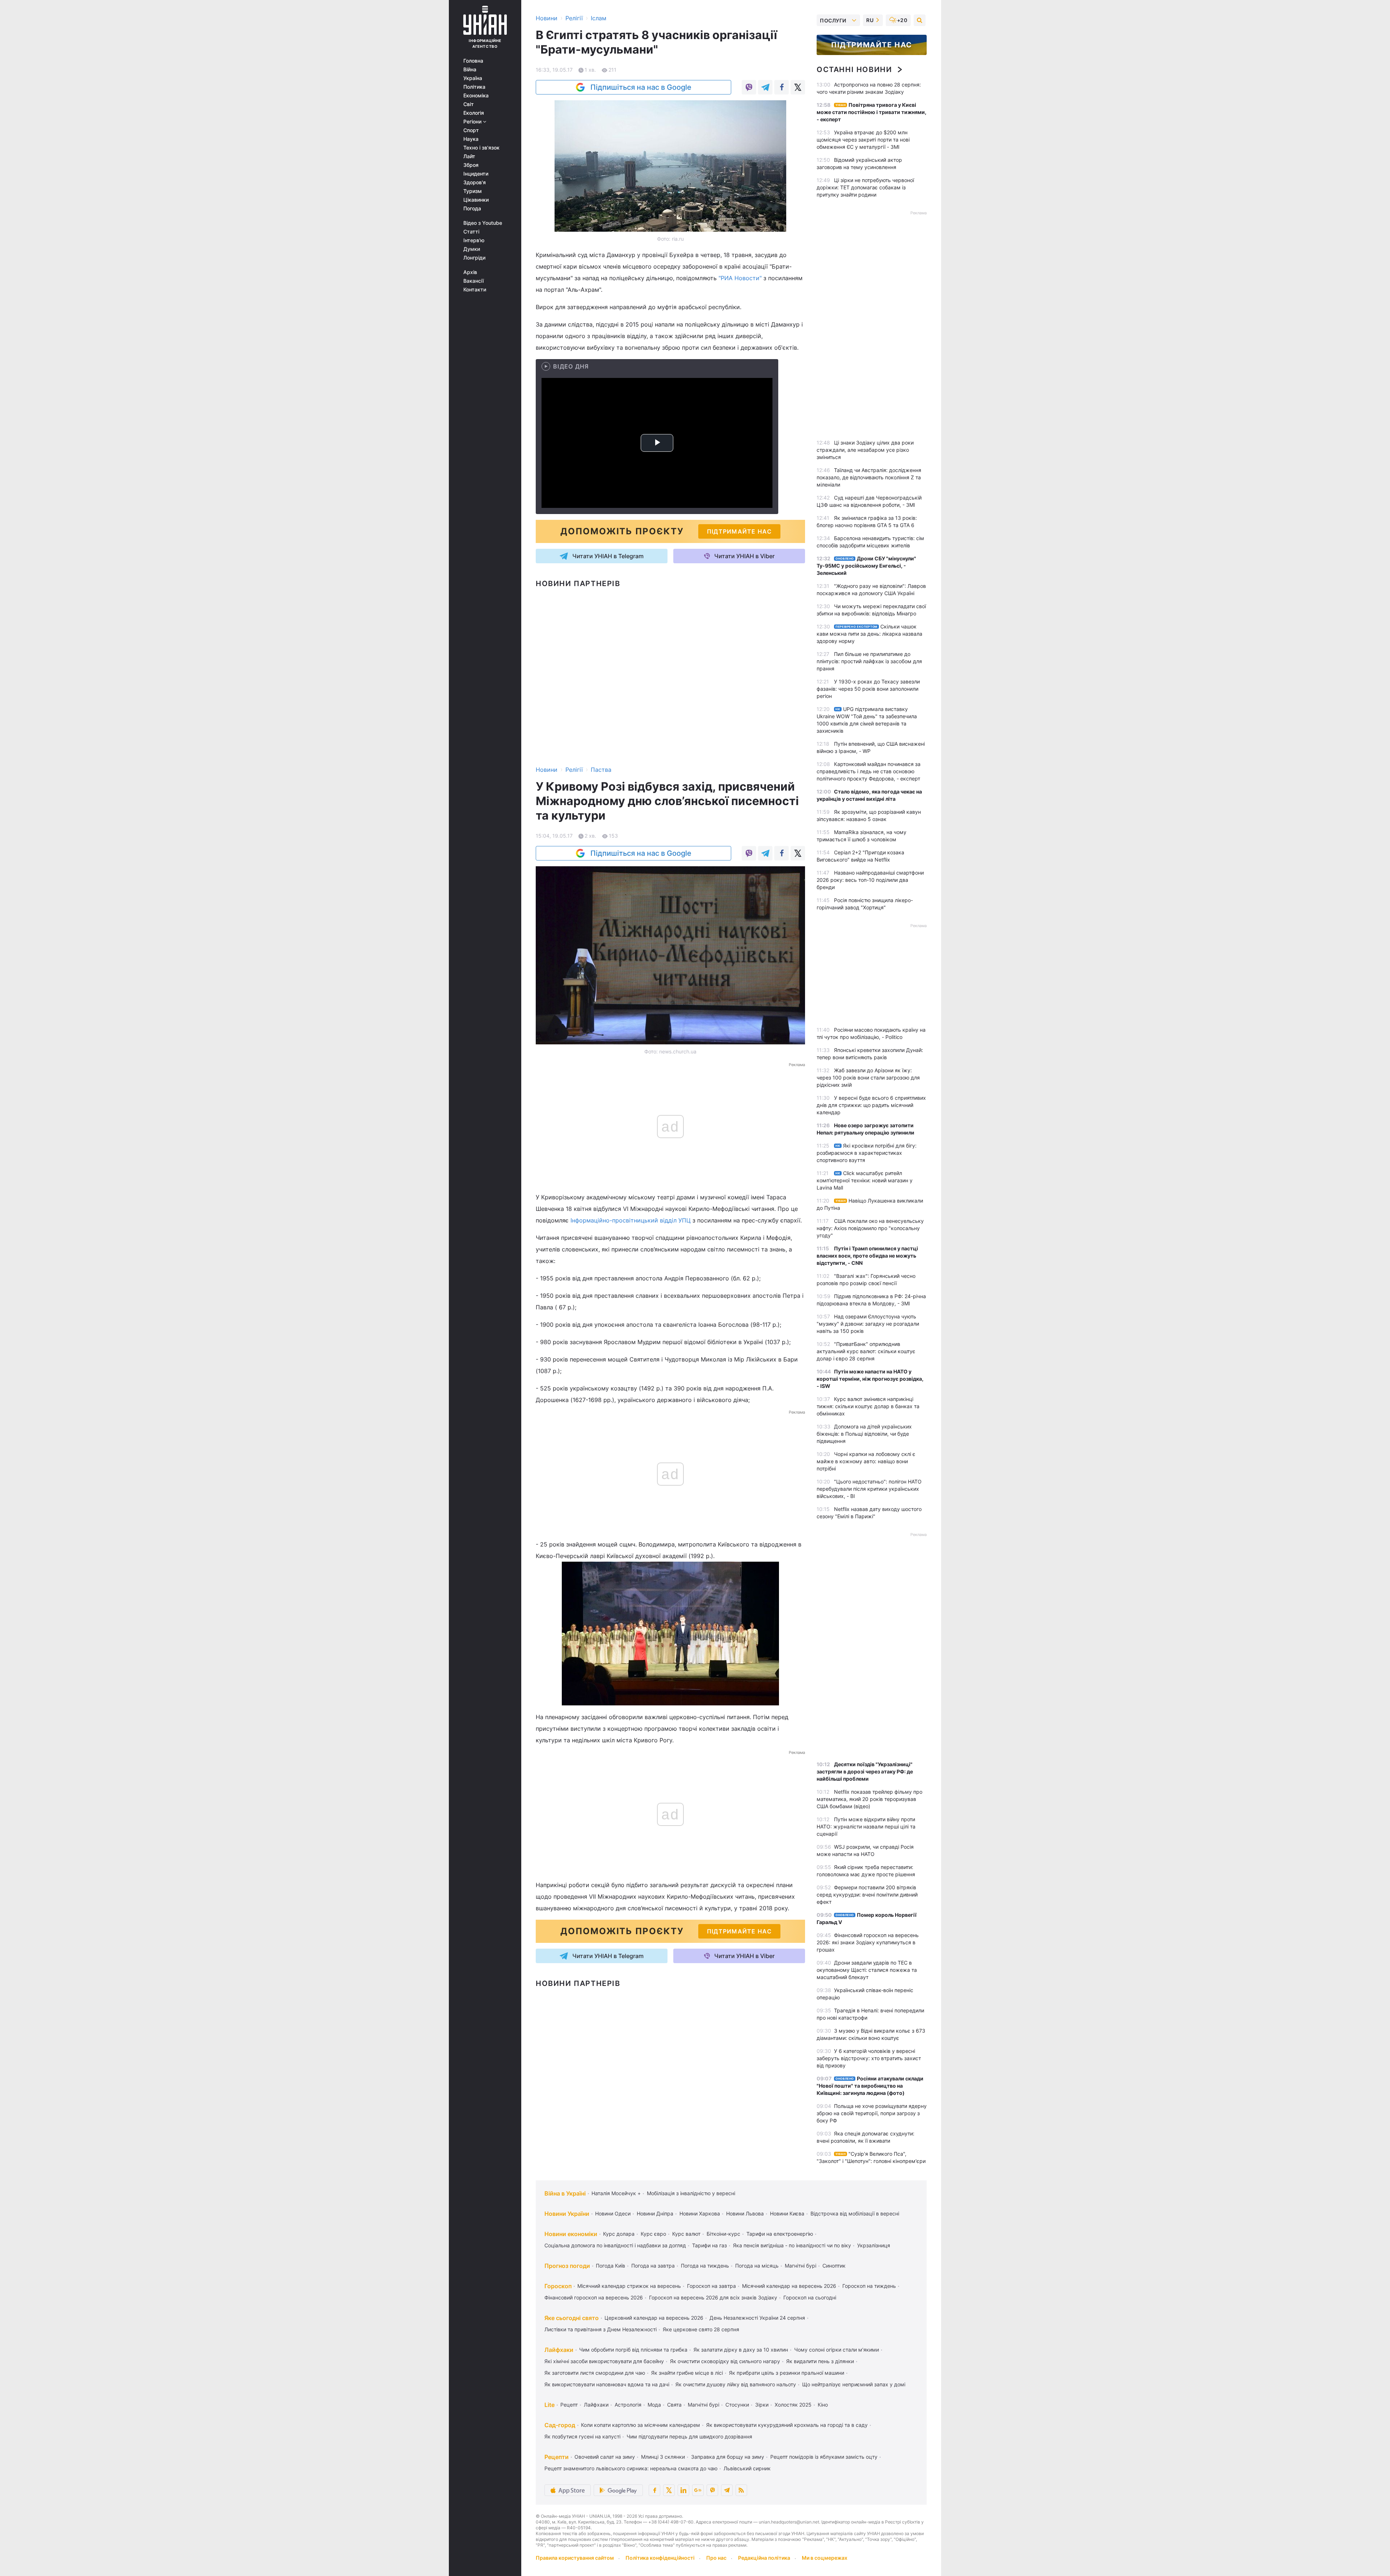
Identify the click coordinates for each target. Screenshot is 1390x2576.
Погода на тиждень (705, 2266)
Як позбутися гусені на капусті (582, 2436)
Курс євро (653, 2234)
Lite (549, 2405)
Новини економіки (571, 2234)
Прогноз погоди (567, 2266)
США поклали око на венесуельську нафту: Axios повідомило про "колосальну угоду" (870, 1228)
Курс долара (619, 2234)
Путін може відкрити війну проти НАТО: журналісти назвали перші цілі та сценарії (866, 1826)
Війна (470, 70)
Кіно (823, 2405)
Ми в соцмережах (825, 2558)
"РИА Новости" (740, 278)
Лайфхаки (559, 2350)
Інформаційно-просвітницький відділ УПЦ (631, 1220)
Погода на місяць (757, 2266)
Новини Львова (745, 2213)
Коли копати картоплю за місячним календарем (641, 2425)
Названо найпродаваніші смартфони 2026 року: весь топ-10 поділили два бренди (870, 880)
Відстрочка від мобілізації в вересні (855, 2213)
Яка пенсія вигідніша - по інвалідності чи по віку (792, 2245)
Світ (469, 104)
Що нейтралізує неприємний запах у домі (854, 2384)
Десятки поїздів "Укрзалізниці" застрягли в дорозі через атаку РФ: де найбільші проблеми (865, 1771)
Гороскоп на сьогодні (810, 2297)
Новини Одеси (613, 2213)
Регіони (473, 122)
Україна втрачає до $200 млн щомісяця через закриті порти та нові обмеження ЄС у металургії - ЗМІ (863, 140)
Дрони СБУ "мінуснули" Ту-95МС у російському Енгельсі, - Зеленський (866, 566)
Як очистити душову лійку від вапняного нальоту (736, 2384)
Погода (472, 209)
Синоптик (834, 2266)
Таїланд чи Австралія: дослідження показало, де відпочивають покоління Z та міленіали (869, 477)
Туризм (473, 191)
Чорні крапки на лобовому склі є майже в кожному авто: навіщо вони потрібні (866, 1461)
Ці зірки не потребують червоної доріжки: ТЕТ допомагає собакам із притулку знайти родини (865, 187)
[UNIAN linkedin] (683, 2490)
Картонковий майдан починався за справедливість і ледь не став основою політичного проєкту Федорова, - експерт (869, 771)
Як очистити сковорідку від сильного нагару (725, 2361)
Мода (654, 2405)
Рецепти (557, 2457)
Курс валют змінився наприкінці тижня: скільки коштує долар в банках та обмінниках (868, 1406)
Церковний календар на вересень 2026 (654, 2318)
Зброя (471, 165)
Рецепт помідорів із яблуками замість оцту (824, 2457)
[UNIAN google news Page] (698, 2490)
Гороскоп (558, 2286)
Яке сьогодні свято (572, 2318)
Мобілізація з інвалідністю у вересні (691, 2193)
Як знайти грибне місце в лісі (687, 2373)
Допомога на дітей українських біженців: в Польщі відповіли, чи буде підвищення (864, 1434)
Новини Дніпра (655, 2213)
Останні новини (854, 70)
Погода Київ (610, 2266)
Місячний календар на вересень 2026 (789, 2286)
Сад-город (560, 2425)
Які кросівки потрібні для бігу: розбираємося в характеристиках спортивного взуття (867, 1153)
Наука (471, 139)
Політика (474, 87)
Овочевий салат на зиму (605, 2457)
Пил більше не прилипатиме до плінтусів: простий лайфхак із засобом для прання (869, 661)
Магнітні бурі (801, 2266)
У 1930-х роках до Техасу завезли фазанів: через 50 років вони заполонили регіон (868, 689)
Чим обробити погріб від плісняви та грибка (633, 2350)
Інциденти (476, 174)
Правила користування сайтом (575, 2558)
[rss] (741, 2490)
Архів (470, 272)
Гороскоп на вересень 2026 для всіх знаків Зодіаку (713, 2297)
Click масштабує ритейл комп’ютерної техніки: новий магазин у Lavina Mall (865, 1180)
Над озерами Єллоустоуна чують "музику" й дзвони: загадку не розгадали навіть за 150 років (868, 1324)
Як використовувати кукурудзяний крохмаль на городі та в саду (787, 2425)
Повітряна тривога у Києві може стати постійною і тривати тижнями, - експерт (871, 112)
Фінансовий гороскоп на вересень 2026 (594, 2297)
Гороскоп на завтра (711, 2286)
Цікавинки (476, 200)
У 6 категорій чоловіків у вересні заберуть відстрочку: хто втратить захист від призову (869, 2058)
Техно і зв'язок (481, 148)
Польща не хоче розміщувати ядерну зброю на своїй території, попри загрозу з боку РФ (872, 2113)
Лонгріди (474, 258)
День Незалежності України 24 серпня (757, 2318)
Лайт (469, 156)
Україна (473, 78)
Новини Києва (787, 2213)
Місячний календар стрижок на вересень (629, 2286)
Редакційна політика (764, 2558)
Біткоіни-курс (723, 2234)
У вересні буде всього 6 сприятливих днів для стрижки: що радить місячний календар (871, 1105)
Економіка (476, 96)
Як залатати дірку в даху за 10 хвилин (741, 2350)
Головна (473, 61)
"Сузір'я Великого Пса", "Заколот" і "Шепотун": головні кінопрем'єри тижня (871, 2161)
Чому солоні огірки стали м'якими (837, 2350)
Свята (674, 2405)
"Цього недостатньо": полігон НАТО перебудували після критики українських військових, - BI (869, 1489)
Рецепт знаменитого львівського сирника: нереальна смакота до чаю (631, 2468)
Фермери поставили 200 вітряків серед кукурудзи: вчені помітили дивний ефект (867, 1895)
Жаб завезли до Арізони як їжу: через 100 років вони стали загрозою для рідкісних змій (868, 1077)
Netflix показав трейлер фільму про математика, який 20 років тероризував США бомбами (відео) (869, 1799)
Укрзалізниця (874, 2245)
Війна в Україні (565, 2193)
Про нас (716, 2558)
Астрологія (628, 2405)
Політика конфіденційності (660, 2558)
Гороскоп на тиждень (869, 2286)
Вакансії (473, 281)
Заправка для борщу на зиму (728, 2457)
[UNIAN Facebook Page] (654, 2490)
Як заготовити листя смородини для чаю (595, 2373)
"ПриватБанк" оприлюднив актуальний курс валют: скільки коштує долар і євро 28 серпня (866, 1351)
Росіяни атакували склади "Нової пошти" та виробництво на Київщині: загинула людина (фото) (870, 2086)
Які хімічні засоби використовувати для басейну (604, 2361)
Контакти (475, 290)
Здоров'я (475, 182)
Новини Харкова (700, 2213)
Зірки (762, 2405)
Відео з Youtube (483, 223)
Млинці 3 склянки (663, 2457)
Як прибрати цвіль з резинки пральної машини (787, 2373)
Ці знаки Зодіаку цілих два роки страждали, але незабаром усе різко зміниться (865, 450)
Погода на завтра (653, 2266)
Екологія (474, 113)
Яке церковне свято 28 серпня (701, 2329)
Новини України (567, 2214)
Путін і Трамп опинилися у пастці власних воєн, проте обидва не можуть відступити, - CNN (867, 1256)
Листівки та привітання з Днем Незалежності (601, 2329)
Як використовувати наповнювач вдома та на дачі (607, 2384)
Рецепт (569, 2405)
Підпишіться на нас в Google (641, 87)
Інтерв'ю (474, 240)
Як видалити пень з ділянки (820, 2361)
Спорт (471, 130)
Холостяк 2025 (793, 2405)
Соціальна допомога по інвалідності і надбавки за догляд (615, 2245)
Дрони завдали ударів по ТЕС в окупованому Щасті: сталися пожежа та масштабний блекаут (867, 1970)
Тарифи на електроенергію (780, 2234)
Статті (471, 232)
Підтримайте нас (872, 45)
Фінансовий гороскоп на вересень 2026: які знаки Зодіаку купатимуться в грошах (868, 1942)
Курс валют (686, 2234)
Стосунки (737, 2405)
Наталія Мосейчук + (616, 2193)
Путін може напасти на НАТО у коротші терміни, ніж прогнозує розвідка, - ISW (870, 1379)
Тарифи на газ (709, 2245)
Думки (472, 249)
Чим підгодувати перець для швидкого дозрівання (689, 2436)
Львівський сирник (747, 2468)
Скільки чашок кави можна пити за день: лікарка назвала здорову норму (869, 634)
